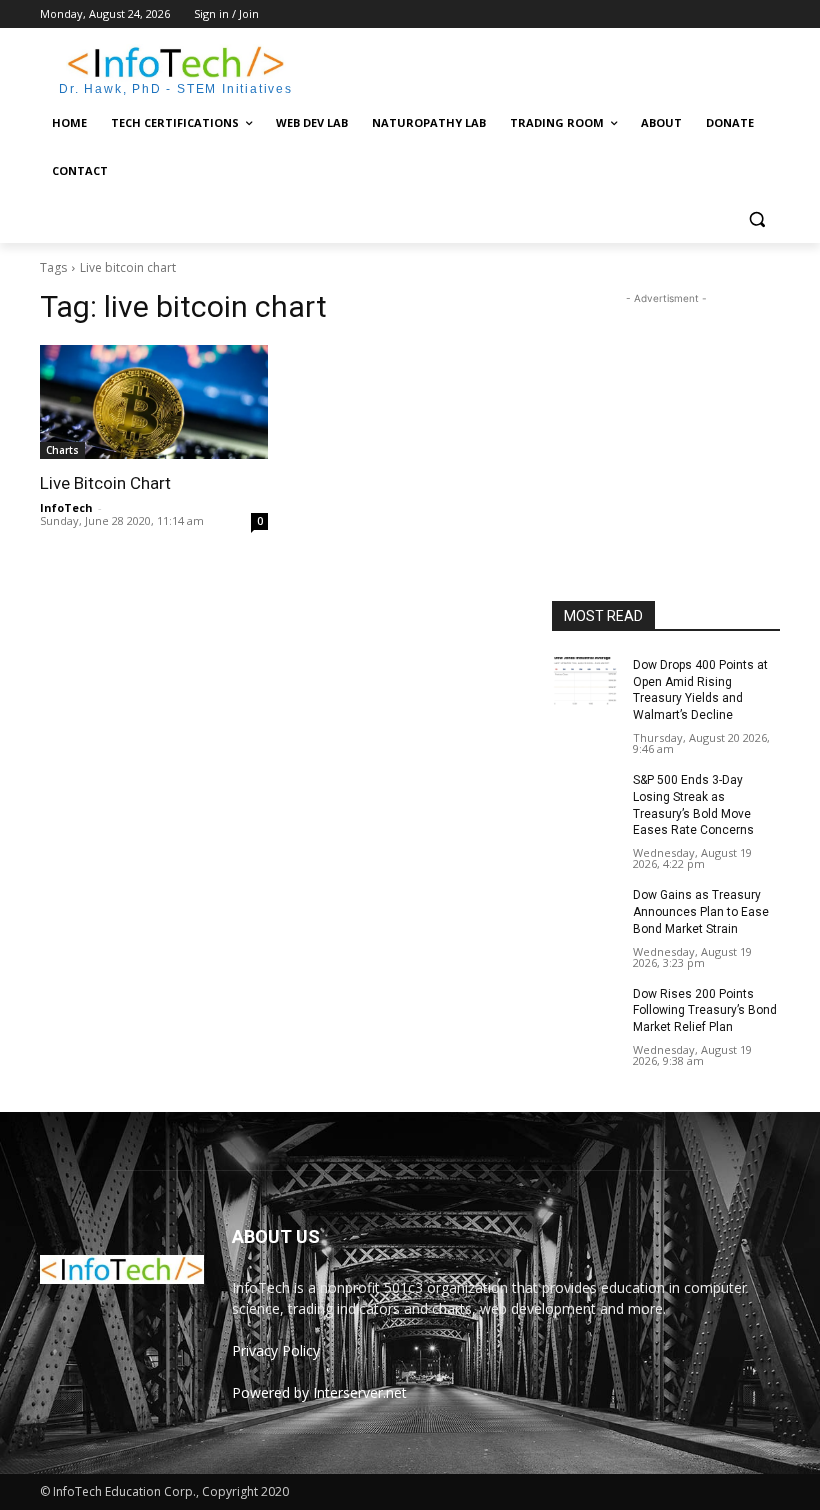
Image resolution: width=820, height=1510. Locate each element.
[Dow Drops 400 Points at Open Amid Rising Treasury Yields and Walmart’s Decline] (586, 681)
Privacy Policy (276, 1350)
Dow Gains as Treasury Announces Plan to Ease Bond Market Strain (701, 912)
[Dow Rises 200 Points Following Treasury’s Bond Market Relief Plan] (586, 1010)
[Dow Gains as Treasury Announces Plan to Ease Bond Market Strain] (586, 911)
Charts (62, 450)
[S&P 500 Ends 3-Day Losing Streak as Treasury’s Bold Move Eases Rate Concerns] (586, 796)
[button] (756, 219)
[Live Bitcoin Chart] (154, 402)
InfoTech (66, 507)
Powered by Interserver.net (319, 1392)
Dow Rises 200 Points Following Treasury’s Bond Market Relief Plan (705, 1011)
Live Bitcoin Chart (105, 483)
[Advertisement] (546, 67)
